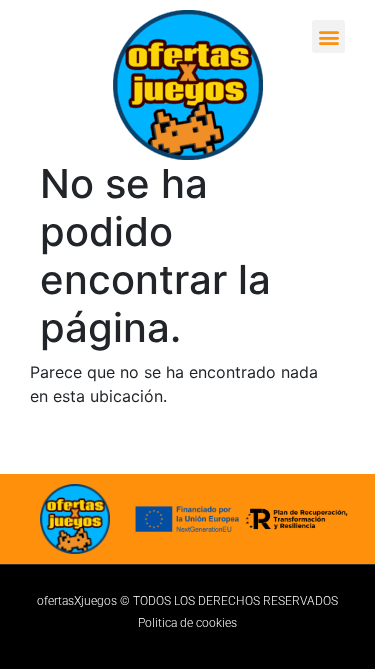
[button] (328, 36)
